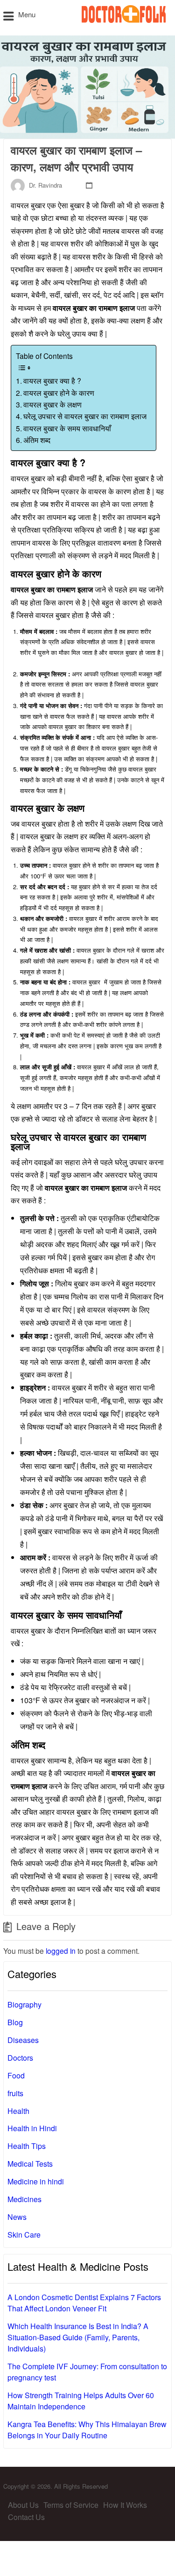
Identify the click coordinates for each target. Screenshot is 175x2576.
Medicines (24, 2199)
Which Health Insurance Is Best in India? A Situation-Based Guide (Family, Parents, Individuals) (78, 2337)
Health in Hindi (32, 2128)
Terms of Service (71, 2505)
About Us (23, 2505)
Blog (15, 2022)
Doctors (20, 2058)
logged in (61, 1951)
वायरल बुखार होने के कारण (60, 393)
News (17, 2217)
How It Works (125, 2505)
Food (16, 2075)
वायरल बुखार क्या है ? (53, 380)
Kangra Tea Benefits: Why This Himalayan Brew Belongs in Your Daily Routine (87, 2430)
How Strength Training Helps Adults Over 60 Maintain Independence (81, 2401)
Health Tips (27, 2146)
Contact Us (26, 2517)
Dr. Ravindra (45, 185)
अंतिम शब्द (37, 440)
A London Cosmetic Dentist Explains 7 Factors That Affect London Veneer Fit (84, 2303)
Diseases (23, 2040)
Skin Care (24, 2235)
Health (18, 2111)
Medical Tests (30, 2164)
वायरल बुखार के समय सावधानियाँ (69, 428)
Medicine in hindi (36, 2181)
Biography (24, 2004)
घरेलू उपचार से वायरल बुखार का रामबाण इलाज (85, 416)
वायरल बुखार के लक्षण (53, 404)
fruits (15, 2093)
